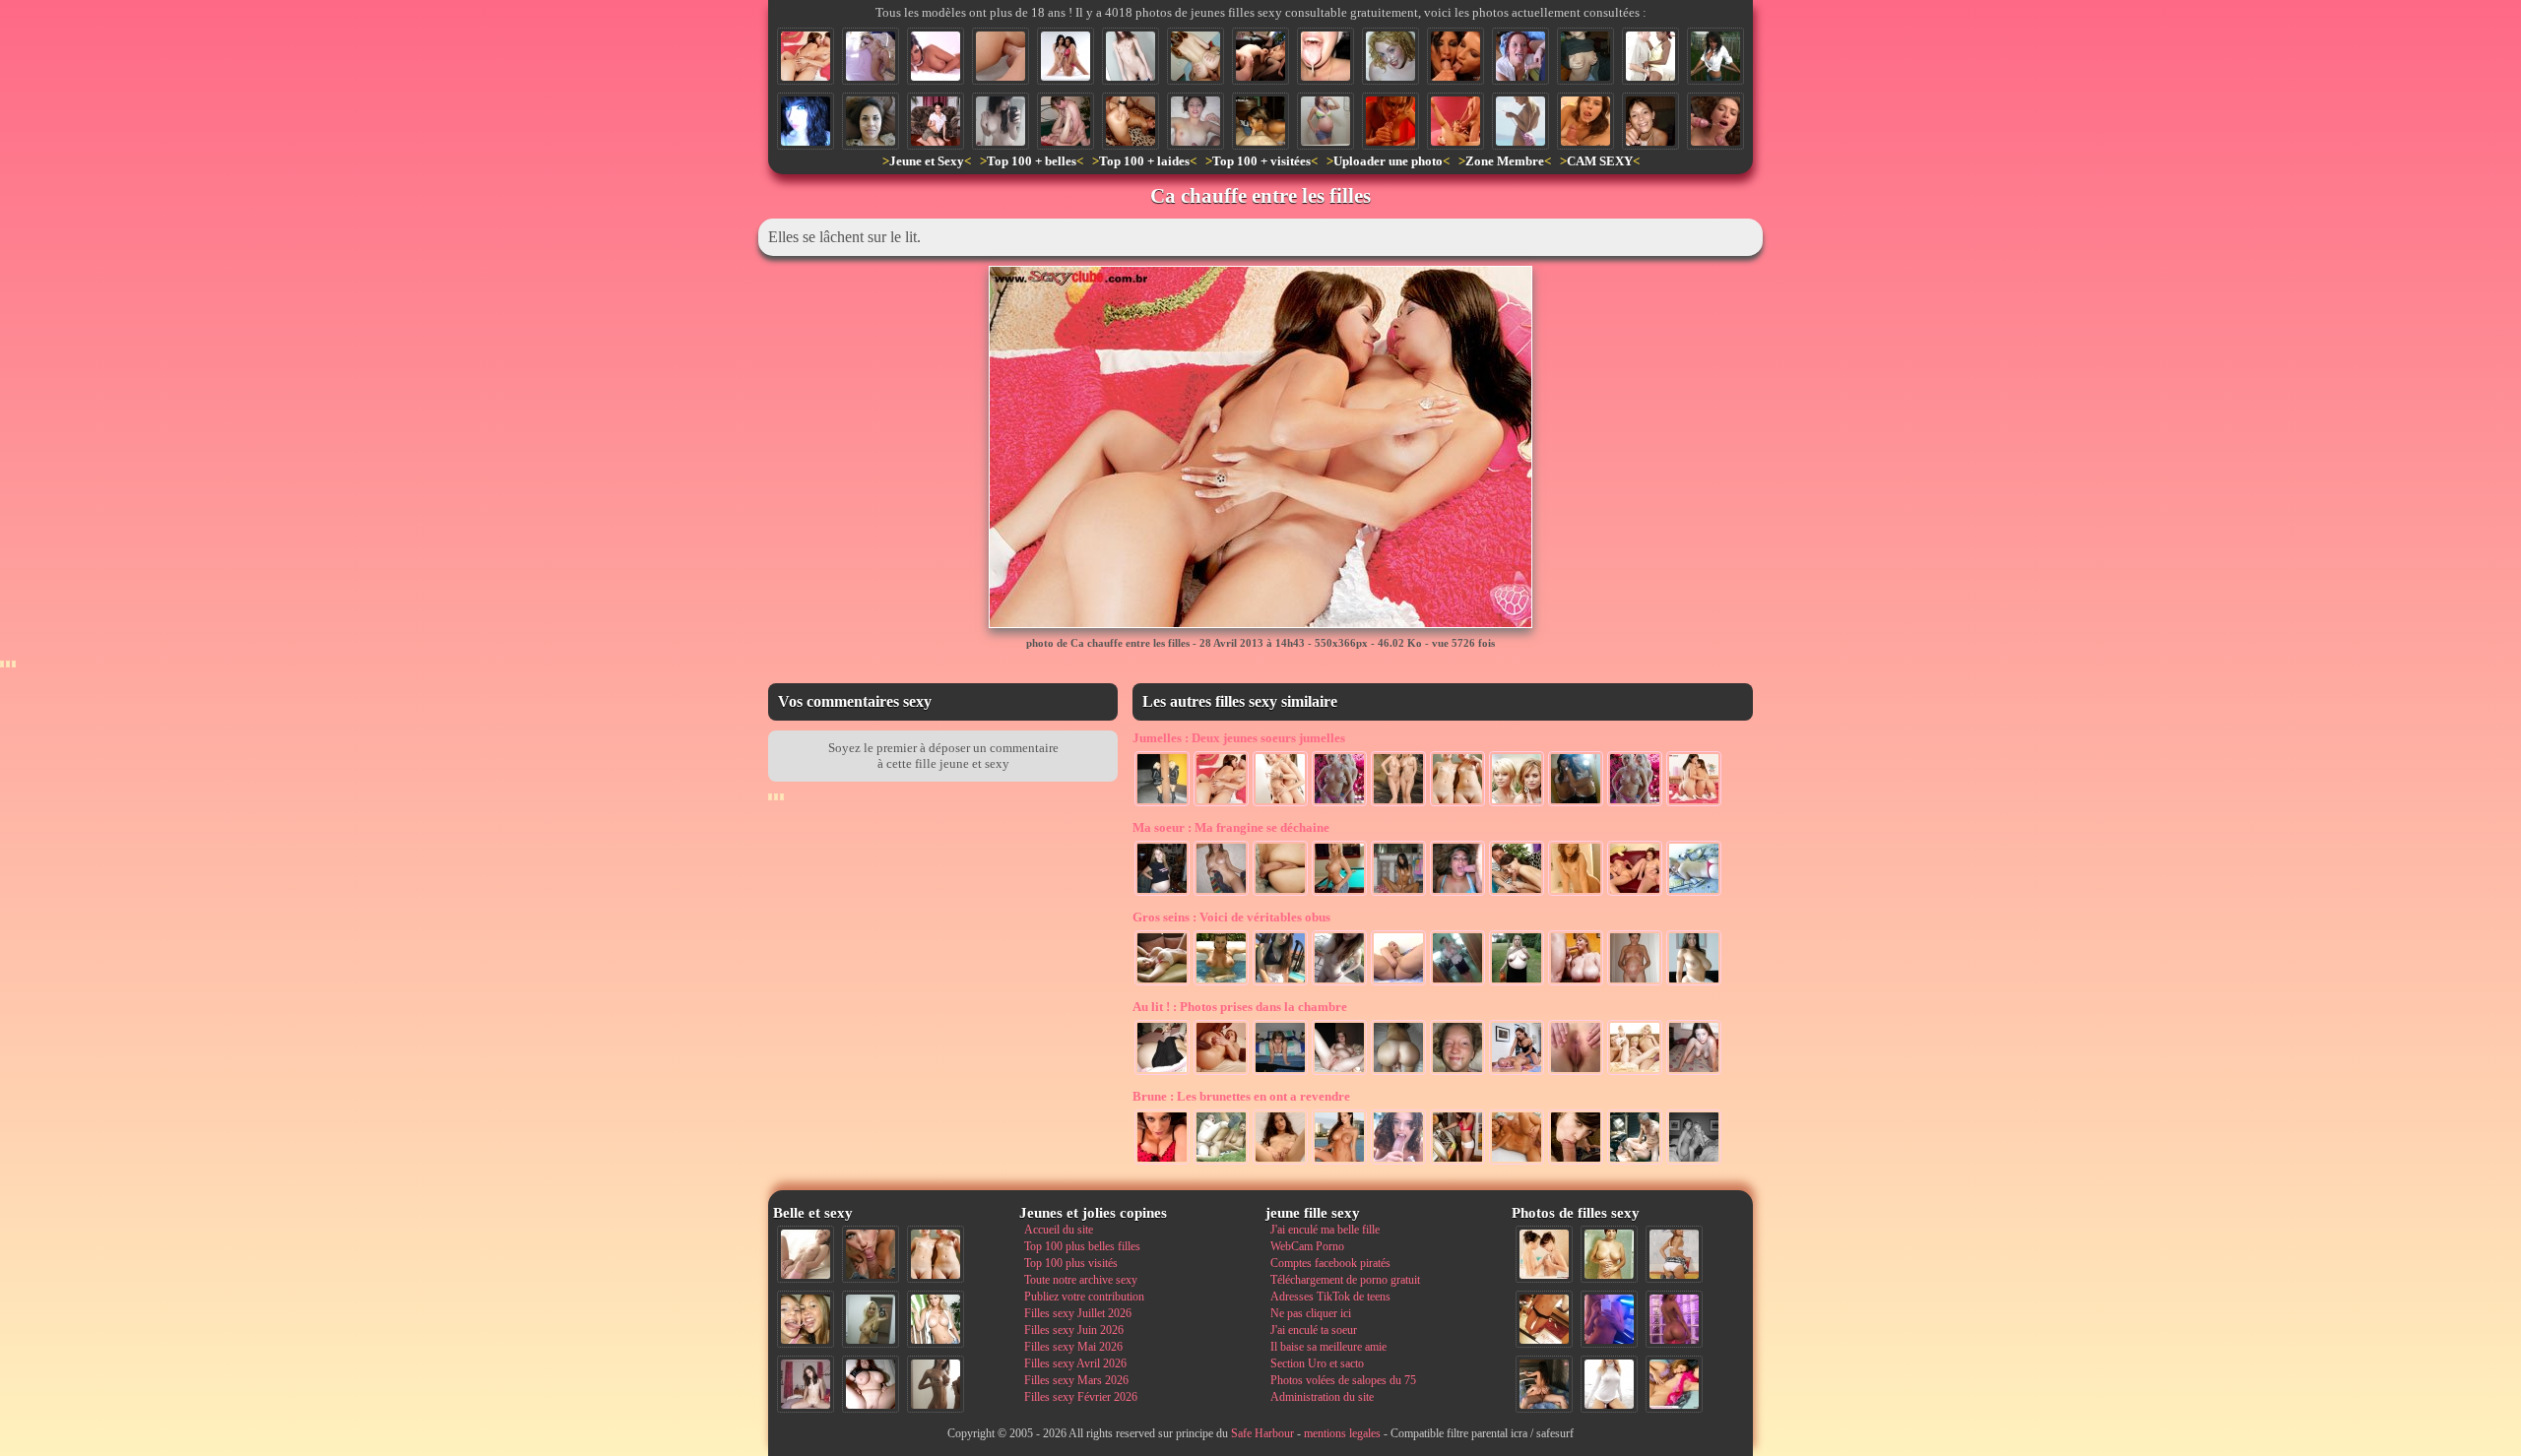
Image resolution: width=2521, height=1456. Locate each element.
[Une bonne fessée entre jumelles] (1694, 804)
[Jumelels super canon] (1517, 804)
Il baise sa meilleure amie (1328, 1347)
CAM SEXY (1600, 161)
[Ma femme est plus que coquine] (1576, 1073)
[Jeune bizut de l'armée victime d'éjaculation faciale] (871, 121)
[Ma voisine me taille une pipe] (871, 1254)
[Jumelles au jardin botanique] (1635, 804)
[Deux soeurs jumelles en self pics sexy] (1576, 804)
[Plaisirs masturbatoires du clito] (1398, 1073)
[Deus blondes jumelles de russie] (1162, 804)
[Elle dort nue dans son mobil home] (871, 56)
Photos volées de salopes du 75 (1343, 1380)
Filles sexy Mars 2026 (1076, 1380)
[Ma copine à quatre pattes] (1694, 1073)
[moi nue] (806, 1384)
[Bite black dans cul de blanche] (1221, 1073)
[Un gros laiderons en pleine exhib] (1517, 983)
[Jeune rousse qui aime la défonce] (1196, 56)
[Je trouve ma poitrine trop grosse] (1221, 983)
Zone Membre (1505, 161)
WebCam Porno (1307, 1246)
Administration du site (1322, 1397)
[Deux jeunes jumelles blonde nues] (1457, 804)
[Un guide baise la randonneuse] (1635, 1163)
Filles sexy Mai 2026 (1073, 1347)
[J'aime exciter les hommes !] (1674, 1254)
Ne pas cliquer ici (1311, 1313)
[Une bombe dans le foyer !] (1457, 1163)
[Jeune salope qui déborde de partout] (1455, 121)
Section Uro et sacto (1317, 1363)
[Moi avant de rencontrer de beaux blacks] (1280, 1073)
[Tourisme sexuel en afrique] (1650, 56)
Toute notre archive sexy (1081, 1280)
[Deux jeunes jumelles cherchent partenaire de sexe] (1398, 804)
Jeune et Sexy (927, 161)
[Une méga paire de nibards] (1694, 983)
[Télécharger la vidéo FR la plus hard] (1517, 1073)
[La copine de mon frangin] (1280, 1163)
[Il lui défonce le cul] (1131, 121)
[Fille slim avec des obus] (936, 1384)
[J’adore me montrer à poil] (1260, 121)
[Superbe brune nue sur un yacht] (1339, 1163)
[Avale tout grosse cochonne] (1457, 894)
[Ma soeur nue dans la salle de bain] (1576, 894)
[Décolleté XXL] (1457, 983)
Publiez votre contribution (1084, 1297)
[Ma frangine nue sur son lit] (1694, 894)
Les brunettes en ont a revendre (1241, 1096)
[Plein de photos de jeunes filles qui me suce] (1398, 1163)
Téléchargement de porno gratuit (1345, 1280)
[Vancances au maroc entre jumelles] (1339, 804)
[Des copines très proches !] (1694, 1163)
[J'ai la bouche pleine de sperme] (1325, 56)
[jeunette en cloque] (1325, 121)
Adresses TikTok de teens (1330, 1297)
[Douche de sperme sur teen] (1715, 121)
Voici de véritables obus (1231, 917)
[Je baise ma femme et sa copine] (1260, 56)
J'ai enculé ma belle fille (1325, 1230)
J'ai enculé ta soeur (1314, 1330)
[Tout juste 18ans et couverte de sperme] (1650, 121)
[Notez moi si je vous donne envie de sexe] (1280, 983)
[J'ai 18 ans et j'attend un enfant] (1162, 1073)
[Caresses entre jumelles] (1280, 804)
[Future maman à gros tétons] (1635, 983)
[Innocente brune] (1131, 56)
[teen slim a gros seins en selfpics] (1339, 983)
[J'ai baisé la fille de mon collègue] (1457, 1073)
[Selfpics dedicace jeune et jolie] (871, 1319)
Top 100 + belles (1032, 161)
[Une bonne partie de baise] (1674, 1384)
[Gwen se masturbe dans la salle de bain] (1398, 894)
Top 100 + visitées (1261, 161)
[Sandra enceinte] (1162, 894)
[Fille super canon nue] (936, 1319)
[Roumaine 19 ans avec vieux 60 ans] (1517, 1163)
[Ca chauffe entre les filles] (806, 56)
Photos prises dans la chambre (1240, 1007)
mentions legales (1342, 1433)
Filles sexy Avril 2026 (1075, 1363)
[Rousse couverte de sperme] (1390, 56)
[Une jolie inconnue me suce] (1576, 1163)
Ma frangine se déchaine (1231, 827)
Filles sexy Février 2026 (1081, 1397)
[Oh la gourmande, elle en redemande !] (1520, 56)
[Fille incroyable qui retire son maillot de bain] (1520, 121)
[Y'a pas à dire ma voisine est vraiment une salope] (936, 121)
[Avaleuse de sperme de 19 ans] (1585, 121)
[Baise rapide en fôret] (1221, 1163)
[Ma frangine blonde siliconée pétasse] (1339, 894)
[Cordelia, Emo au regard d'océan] (806, 121)
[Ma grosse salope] (871, 1384)
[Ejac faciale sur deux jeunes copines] (806, 1319)
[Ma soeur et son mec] (1280, 894)
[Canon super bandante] (1162, 983)
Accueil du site (1059, 1230)
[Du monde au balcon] (1715, 56)
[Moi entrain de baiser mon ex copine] (1544, 1384)
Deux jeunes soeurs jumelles (1239, 738)
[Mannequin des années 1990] (1609, 1384)
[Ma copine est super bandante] (936, 56)
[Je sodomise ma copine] (1001, 56)
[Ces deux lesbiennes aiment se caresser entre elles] (1544, 1254)
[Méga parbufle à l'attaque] (1576, 983)
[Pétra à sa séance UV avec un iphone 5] (1609, 1319)
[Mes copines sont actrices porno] (1066, 56)
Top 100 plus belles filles (1082, 1246)
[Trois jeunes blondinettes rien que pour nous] (1635, 1073)
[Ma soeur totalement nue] (1001, 121)
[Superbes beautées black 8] (1674, 1319)
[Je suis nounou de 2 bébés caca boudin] (1635, 894)
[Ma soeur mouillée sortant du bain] (1221, 894)
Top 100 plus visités (1071, 1263)
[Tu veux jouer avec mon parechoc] (1162, 1163)
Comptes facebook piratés (1330, 1263)
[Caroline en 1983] (1609, 1254)
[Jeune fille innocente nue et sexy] (806, 1254)
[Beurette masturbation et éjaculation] (1390, 121)
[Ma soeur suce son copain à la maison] (1517, 894)
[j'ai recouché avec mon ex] (1339, 1073)
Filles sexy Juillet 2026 (1078, 1313)
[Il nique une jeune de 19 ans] (1066, 121)
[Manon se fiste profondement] (1398, 983)
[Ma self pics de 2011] (1544, 1319)
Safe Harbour (1262, 1433)
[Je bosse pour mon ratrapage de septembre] (1585, 56)
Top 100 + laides (1144, 161)
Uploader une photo (1388, 161)
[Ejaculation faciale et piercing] (1455, 56)
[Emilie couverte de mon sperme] (1196, 121)
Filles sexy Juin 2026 (1074, 1330)
